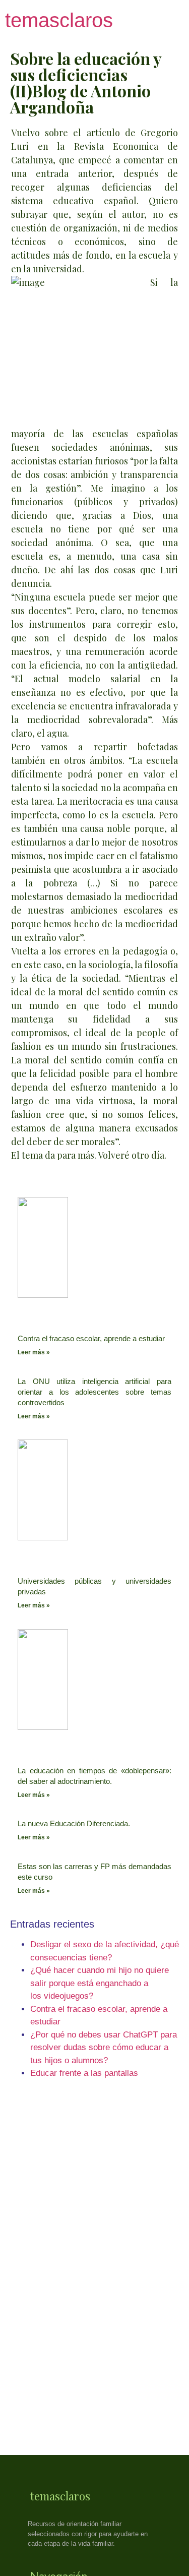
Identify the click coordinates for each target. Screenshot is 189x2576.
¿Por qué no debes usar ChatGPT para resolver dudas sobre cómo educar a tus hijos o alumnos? (104, 2048)
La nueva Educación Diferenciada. (74, 1823)
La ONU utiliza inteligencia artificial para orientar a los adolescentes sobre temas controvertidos (94, 1392)
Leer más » (34, 1352)
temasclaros (59, 20)
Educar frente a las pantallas (84, 2073)
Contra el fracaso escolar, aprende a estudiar (91, 1338)
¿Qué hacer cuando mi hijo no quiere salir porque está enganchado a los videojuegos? (100, 1983)
